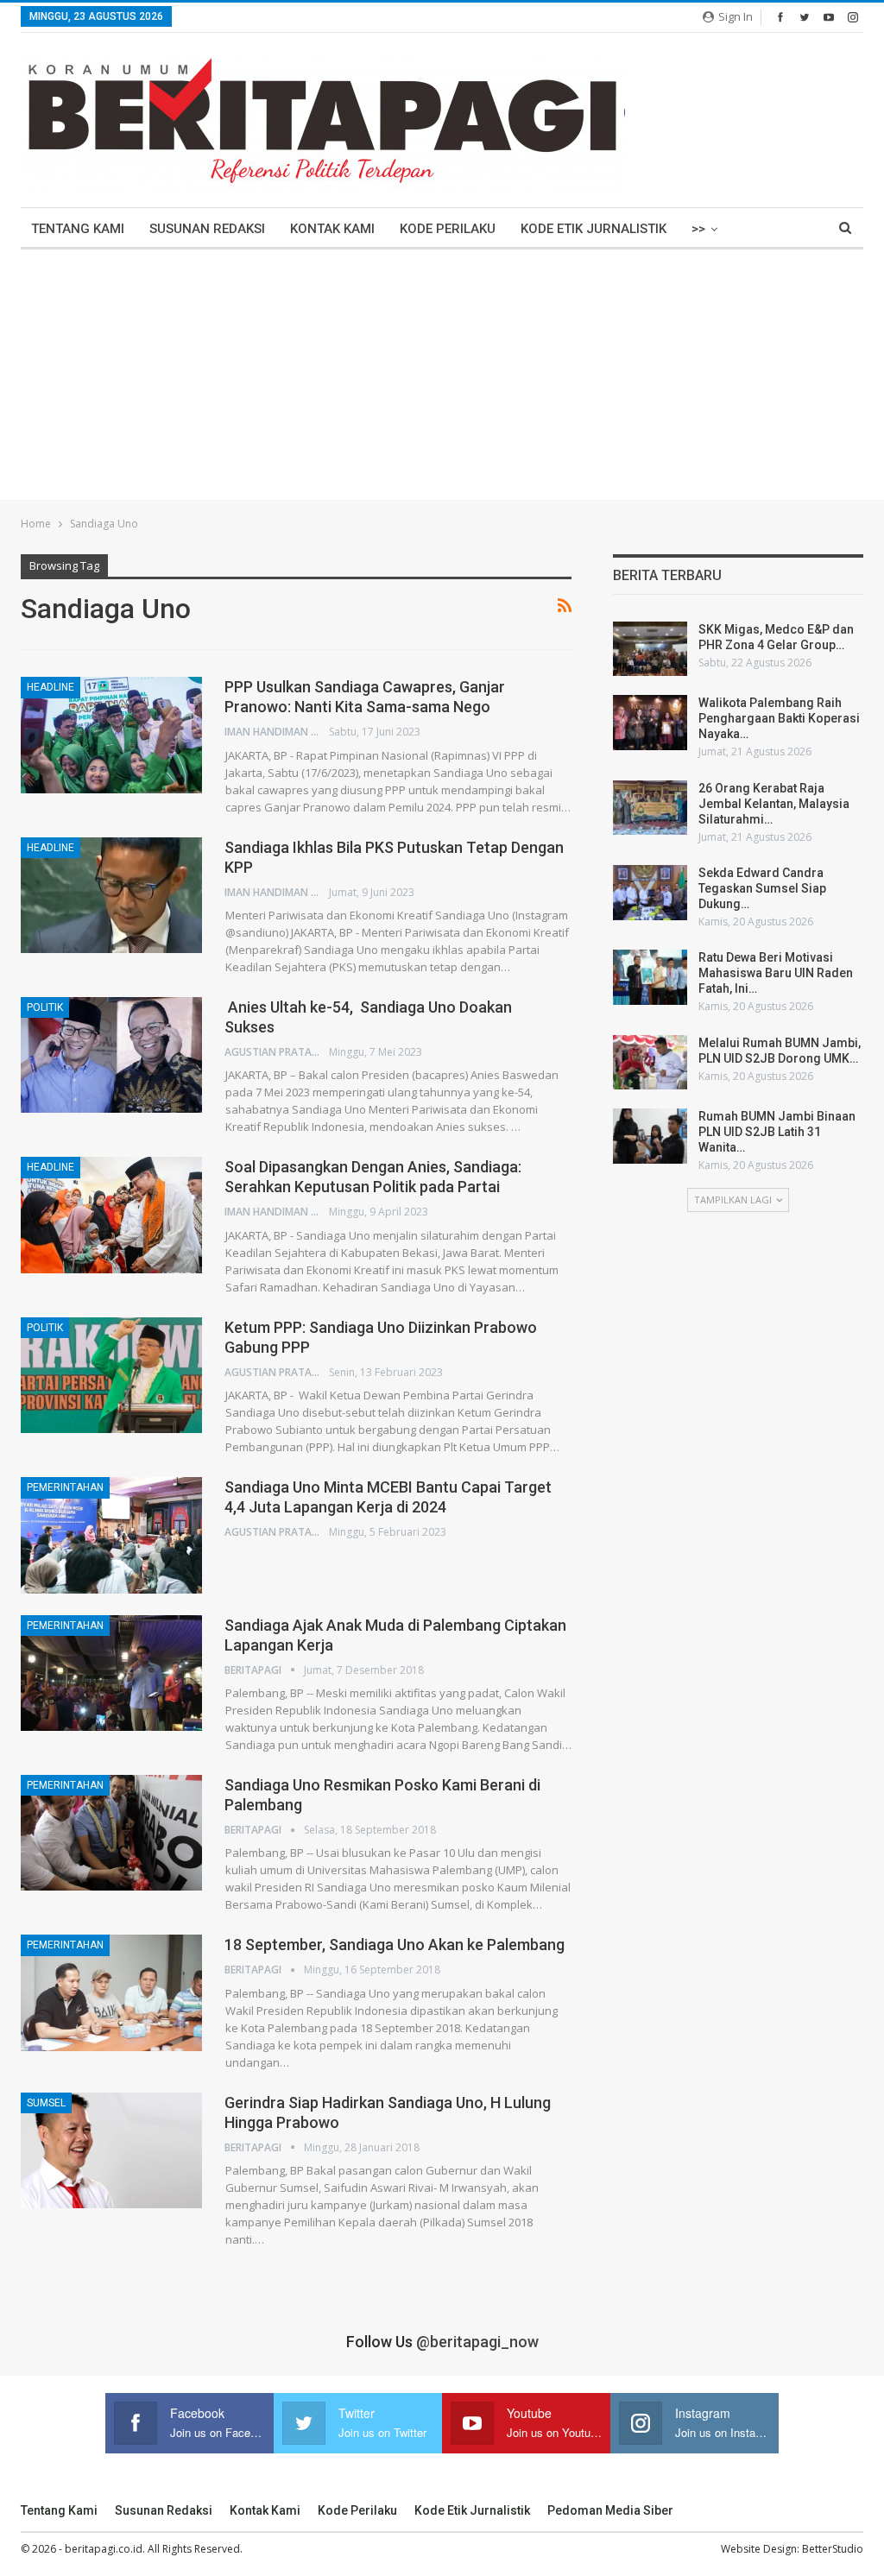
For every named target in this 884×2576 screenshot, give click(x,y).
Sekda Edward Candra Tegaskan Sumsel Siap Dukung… (762, 888)
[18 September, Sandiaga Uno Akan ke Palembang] (111, 1992)
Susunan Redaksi (207, 229)
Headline (51, 687)
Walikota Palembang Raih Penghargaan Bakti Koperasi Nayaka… (779, 718)
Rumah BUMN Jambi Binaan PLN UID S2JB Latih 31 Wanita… (777, 1132)
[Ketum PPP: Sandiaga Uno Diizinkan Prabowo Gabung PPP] (111, 1375)
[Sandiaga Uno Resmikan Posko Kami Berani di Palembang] (111, 1833)
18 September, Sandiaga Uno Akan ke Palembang (395, 1945)
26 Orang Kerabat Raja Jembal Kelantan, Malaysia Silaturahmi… (774, 804)
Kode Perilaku (448, 229)
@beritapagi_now (477, 2342)
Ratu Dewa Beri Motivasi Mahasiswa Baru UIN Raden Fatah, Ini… (776, 973)
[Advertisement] (442, 379)
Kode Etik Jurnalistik (594, 229)
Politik (45, 1007)
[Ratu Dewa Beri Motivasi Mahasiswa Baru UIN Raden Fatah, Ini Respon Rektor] (650, 977)
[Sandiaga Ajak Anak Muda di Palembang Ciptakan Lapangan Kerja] (111, 1673)
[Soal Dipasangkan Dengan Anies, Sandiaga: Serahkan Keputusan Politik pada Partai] (111, 1215)
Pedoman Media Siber (610, 2510)
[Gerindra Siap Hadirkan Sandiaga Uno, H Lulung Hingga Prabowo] (111, 2150)
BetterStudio (833, 2549)
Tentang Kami (78, 229)
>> (698, 229)
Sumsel (46, 2103)
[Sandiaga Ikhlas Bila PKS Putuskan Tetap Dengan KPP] (111, 895)
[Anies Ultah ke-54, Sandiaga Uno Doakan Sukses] (111, 1055)
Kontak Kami (332, 229)
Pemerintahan (65, 1487)
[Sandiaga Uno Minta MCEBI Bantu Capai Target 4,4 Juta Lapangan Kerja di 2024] (111, 1535)
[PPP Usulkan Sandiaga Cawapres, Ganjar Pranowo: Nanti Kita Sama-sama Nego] (111, 735)
